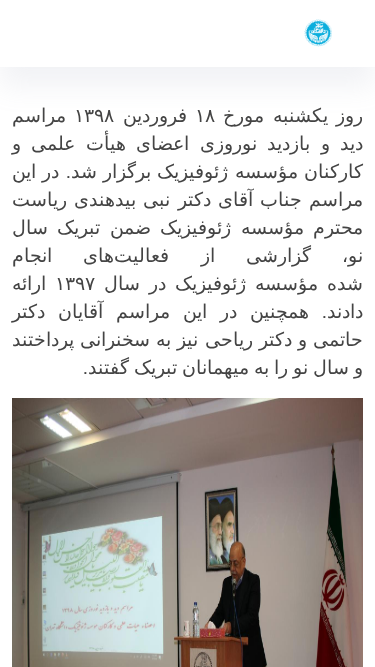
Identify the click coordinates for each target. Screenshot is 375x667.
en (51, 33)
